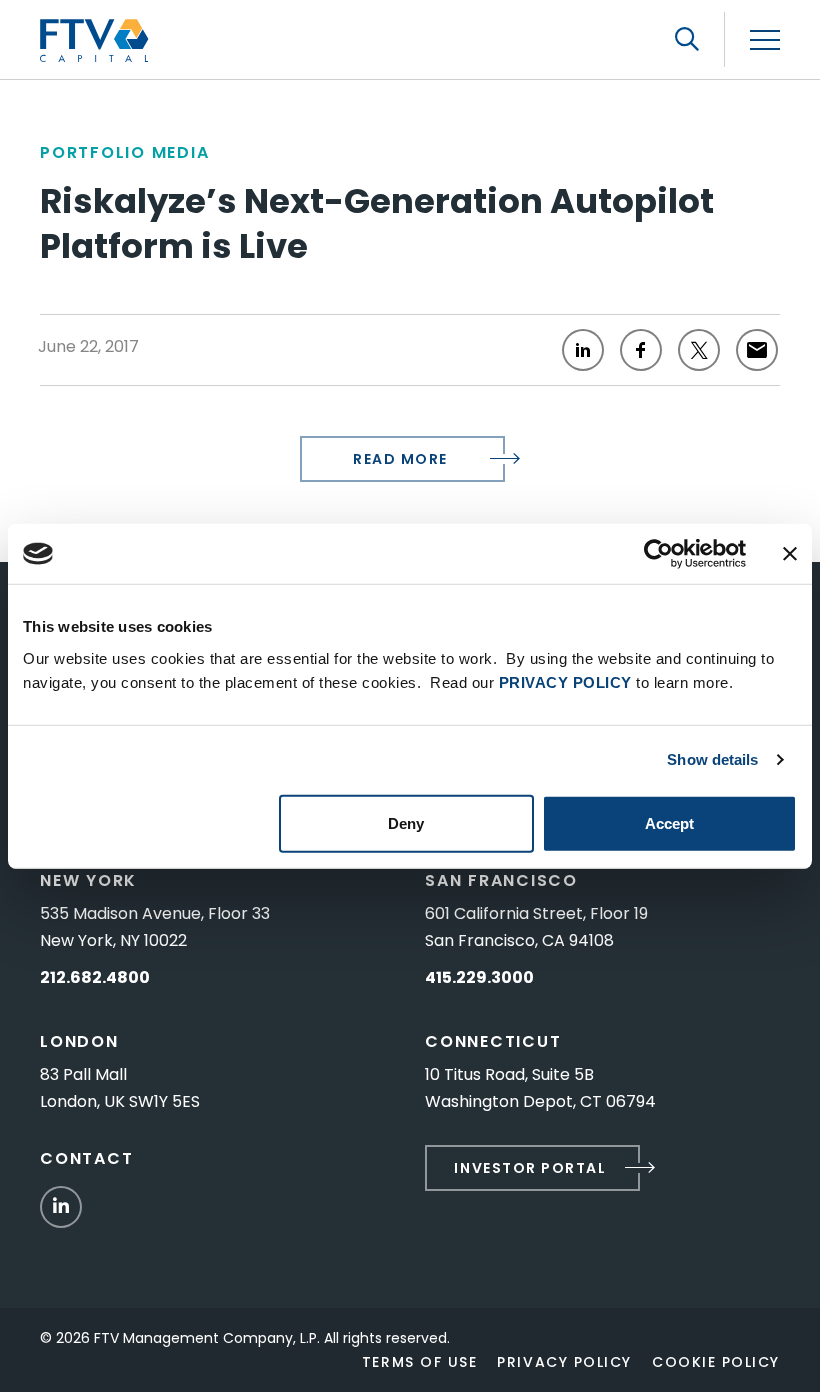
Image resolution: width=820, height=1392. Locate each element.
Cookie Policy (716, 1362)
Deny (406, 822)
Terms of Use (419, 1362)
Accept (669, 822)
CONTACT (86, 1158)
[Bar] (765, 40)
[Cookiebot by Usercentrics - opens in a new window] (658, 554)
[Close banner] (790, 554)
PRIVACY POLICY (565, 681)
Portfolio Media (124, 152)
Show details (712, 759)
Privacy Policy (564, 1362)
